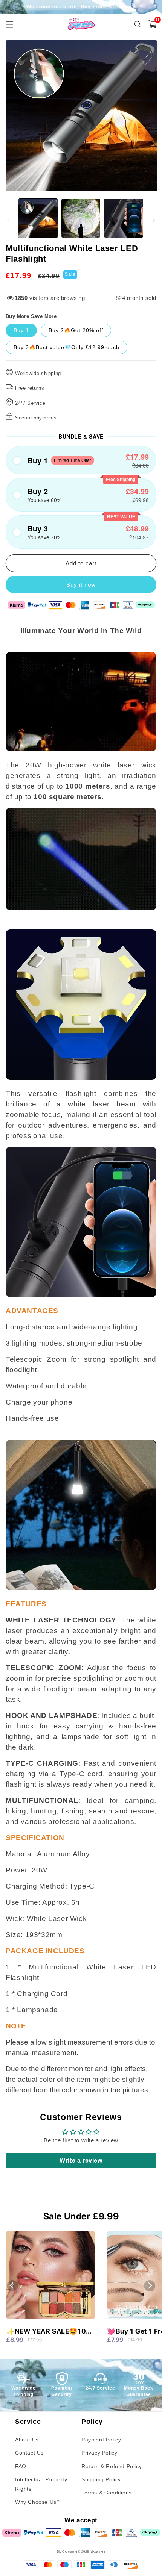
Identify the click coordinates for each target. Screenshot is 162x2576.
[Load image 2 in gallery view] (81, 218)
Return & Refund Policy (112, 2466)
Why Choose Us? (37, 2502)
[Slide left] (8, 220)
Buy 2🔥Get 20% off (76, 330)
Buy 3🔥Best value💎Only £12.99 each (66, 347)
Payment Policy (101, 2440)
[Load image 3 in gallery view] (124, 218)
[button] (81, 460)
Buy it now (81, 585)
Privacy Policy (99, 2453)
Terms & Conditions (107, 2493)
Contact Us (29, 2453)
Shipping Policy (101, 2479)
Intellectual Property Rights (41, 2484)
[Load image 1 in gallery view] (38, 218)
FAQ (21, 2466)
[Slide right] (154, 220)
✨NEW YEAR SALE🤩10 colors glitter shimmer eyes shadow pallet (46, 2332)
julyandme (97, 2552)
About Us (27, 2440)
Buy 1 (21, 330)
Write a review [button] (81, 2161)
